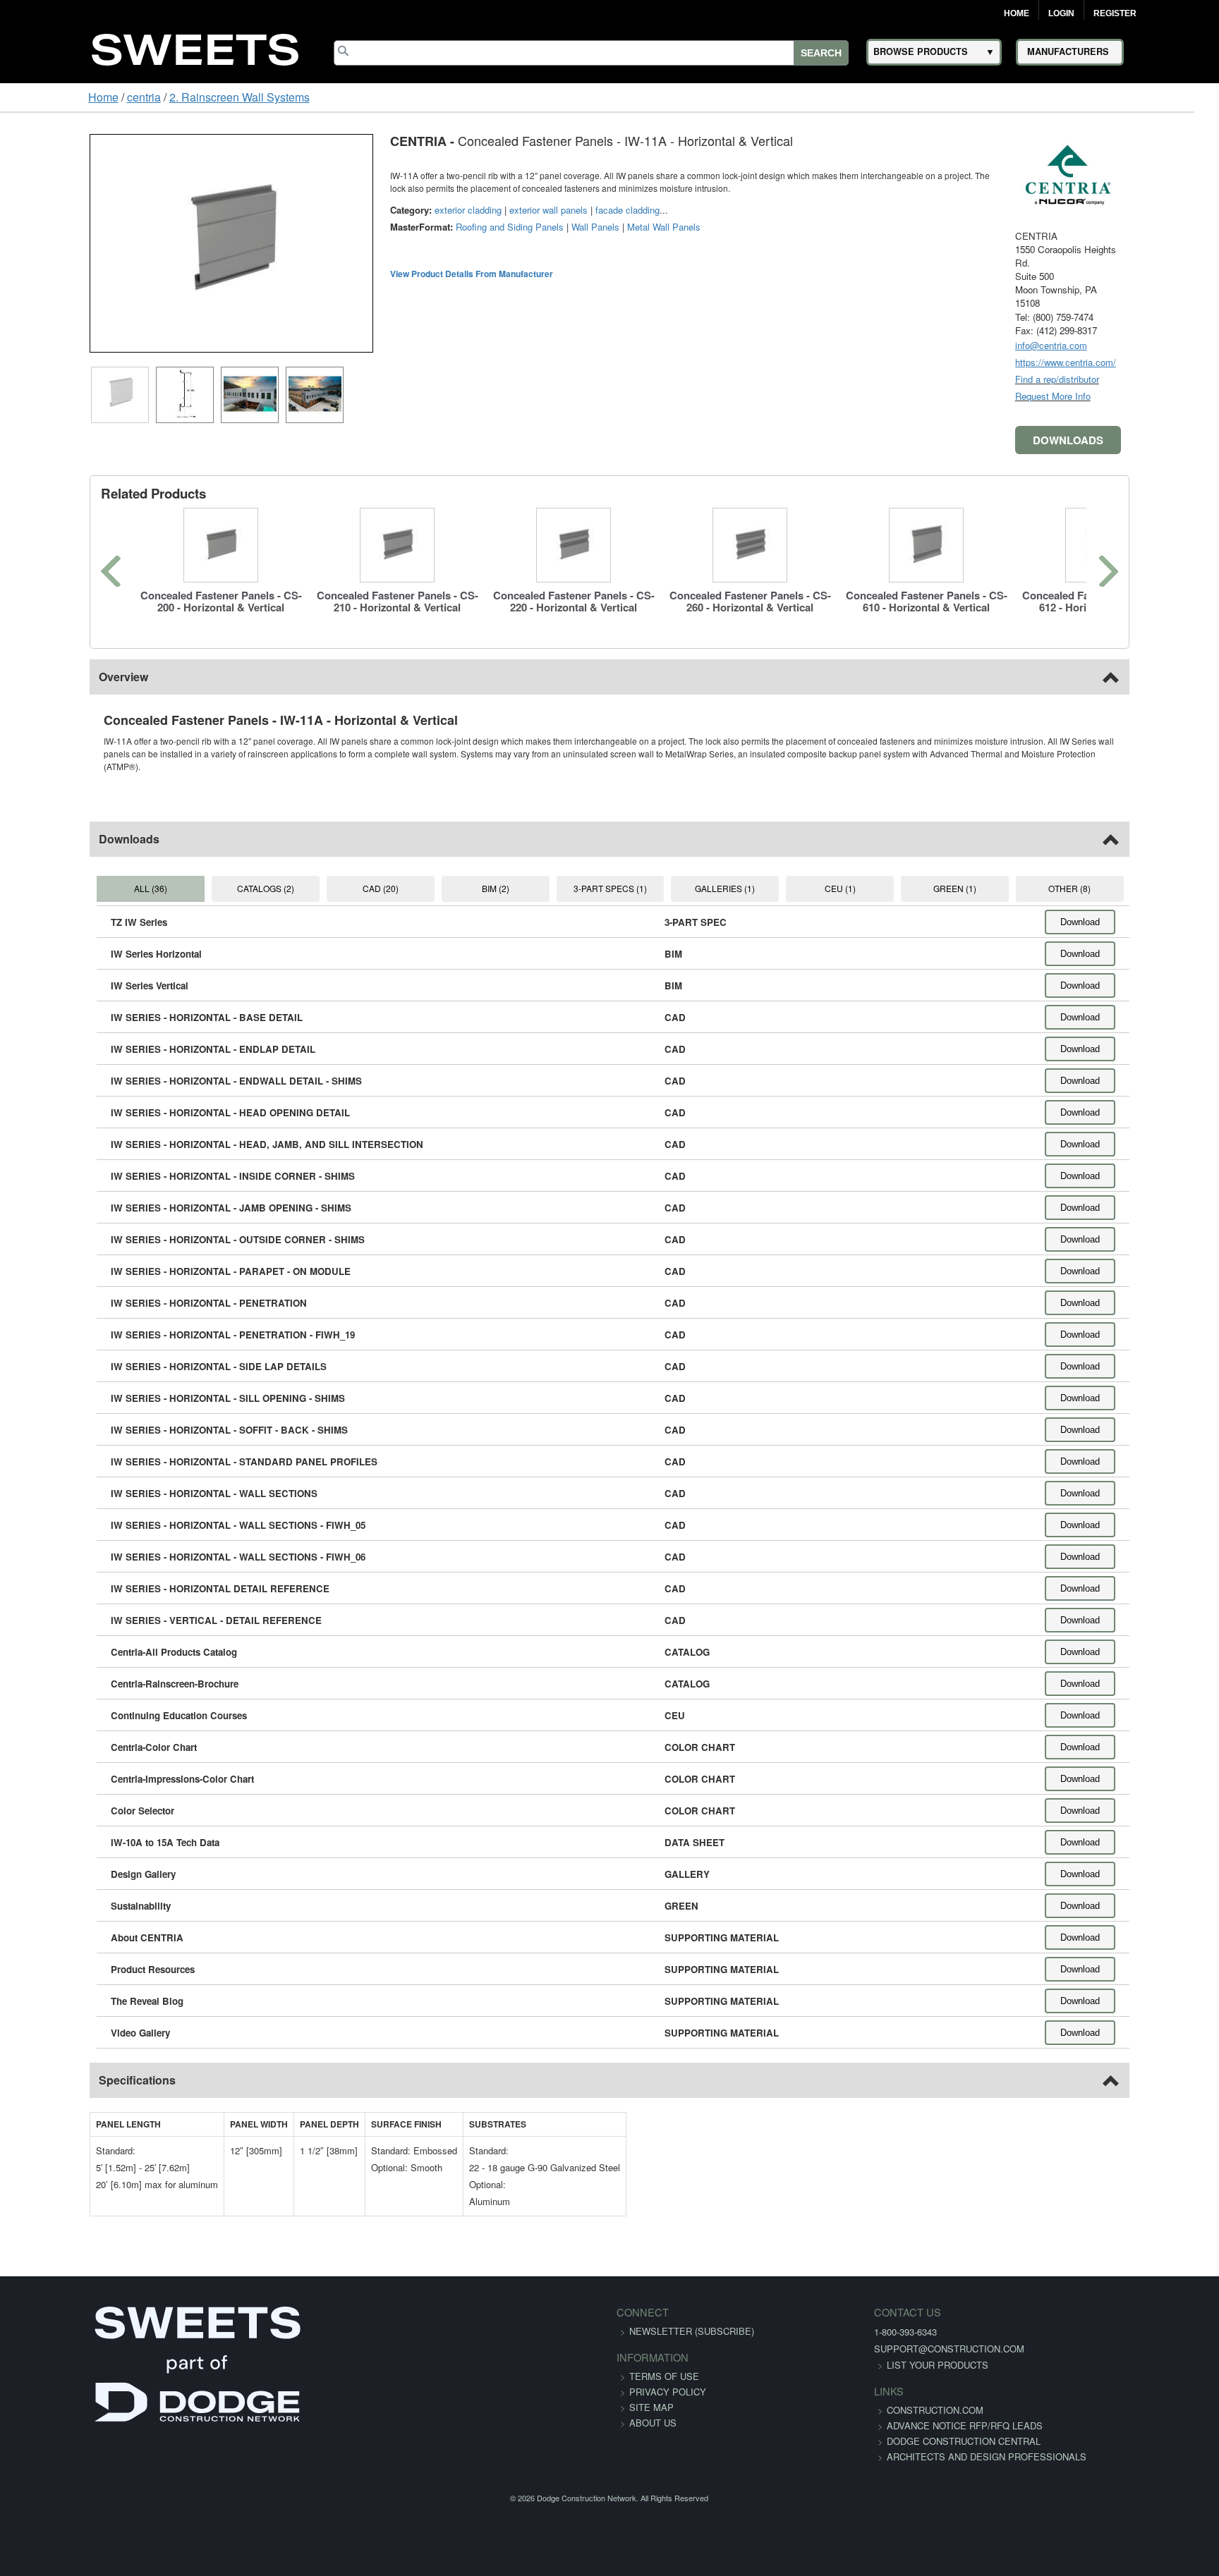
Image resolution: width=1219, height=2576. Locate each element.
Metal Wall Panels (586, 227)
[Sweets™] (195, 48)
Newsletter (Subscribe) (692, 2318)
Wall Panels (518, 227)
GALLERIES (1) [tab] (742, 875)
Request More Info (1130, 396)
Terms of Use (664, 2363)
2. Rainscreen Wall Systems (163, 97)
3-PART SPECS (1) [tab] (609, 875)
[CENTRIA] (1146, 173)
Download (1158, 909)
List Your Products (861, 2352)
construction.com (858, 2397)
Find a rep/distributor (1135, 379)
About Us (653, 2410)
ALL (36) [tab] (81, 875)
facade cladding (550, 210)
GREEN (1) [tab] (1006, 875)
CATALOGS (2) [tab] (213, 875)
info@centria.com (1129, 345)
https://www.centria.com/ (1143, 362)
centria (68, 97)
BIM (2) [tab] (478, 875)
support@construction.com (872, 2336)
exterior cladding (390, 210)
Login (1061, 13)
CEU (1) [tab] (873, 875)
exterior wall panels (471, 210)
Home (1017, 13)
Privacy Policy (668, 2379)
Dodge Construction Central (887, 2444)
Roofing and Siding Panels (432, 227)
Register (1115, 13)
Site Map (651, 2394)
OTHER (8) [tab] (1138, 875)
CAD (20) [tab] (346, 875)
